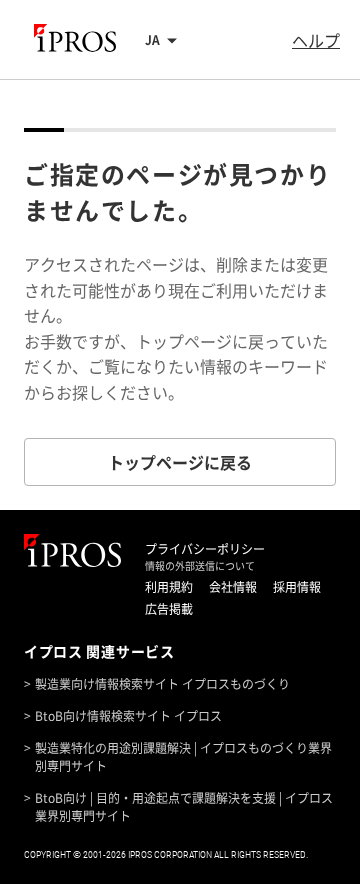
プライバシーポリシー (205, 549)
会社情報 (233, 587)
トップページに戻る (180, 462)
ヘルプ (316, 40)
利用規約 (169, 587)
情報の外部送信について (200, 566)
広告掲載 (169, 609)
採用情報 (297, 587)
